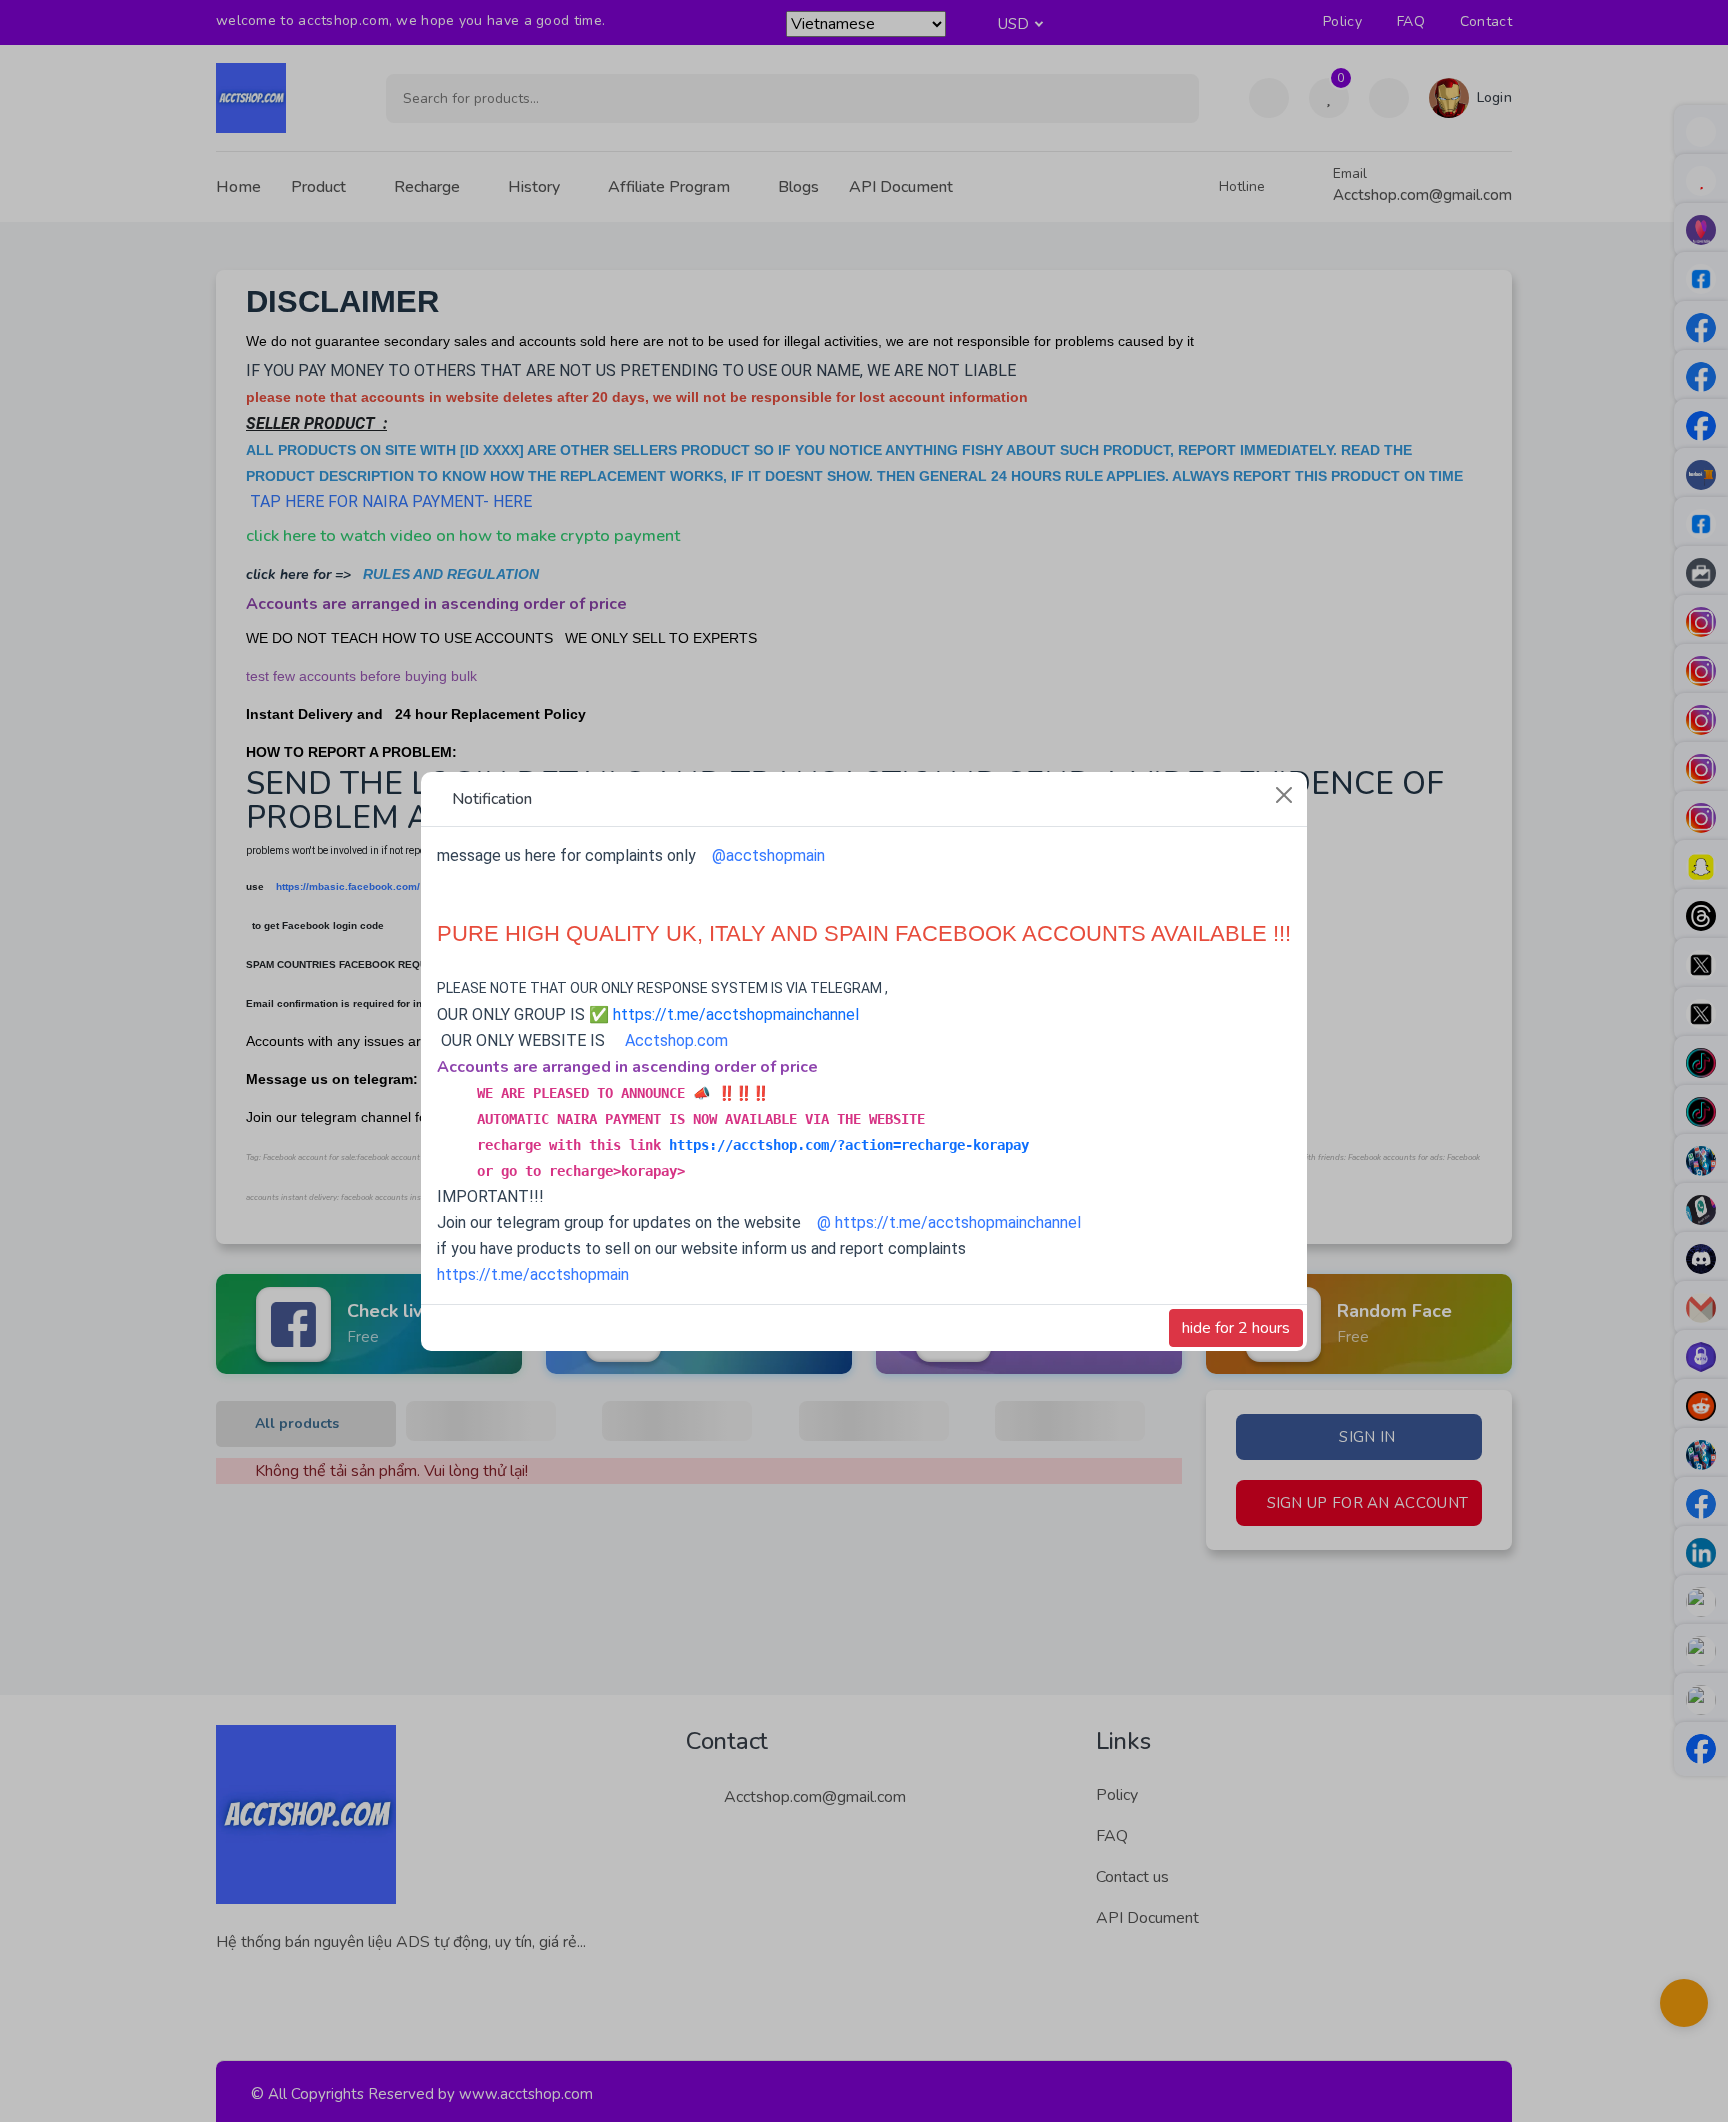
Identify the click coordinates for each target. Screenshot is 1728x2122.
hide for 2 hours (1236, 1328)
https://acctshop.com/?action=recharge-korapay (849, 1145)
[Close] (1284, 795)
